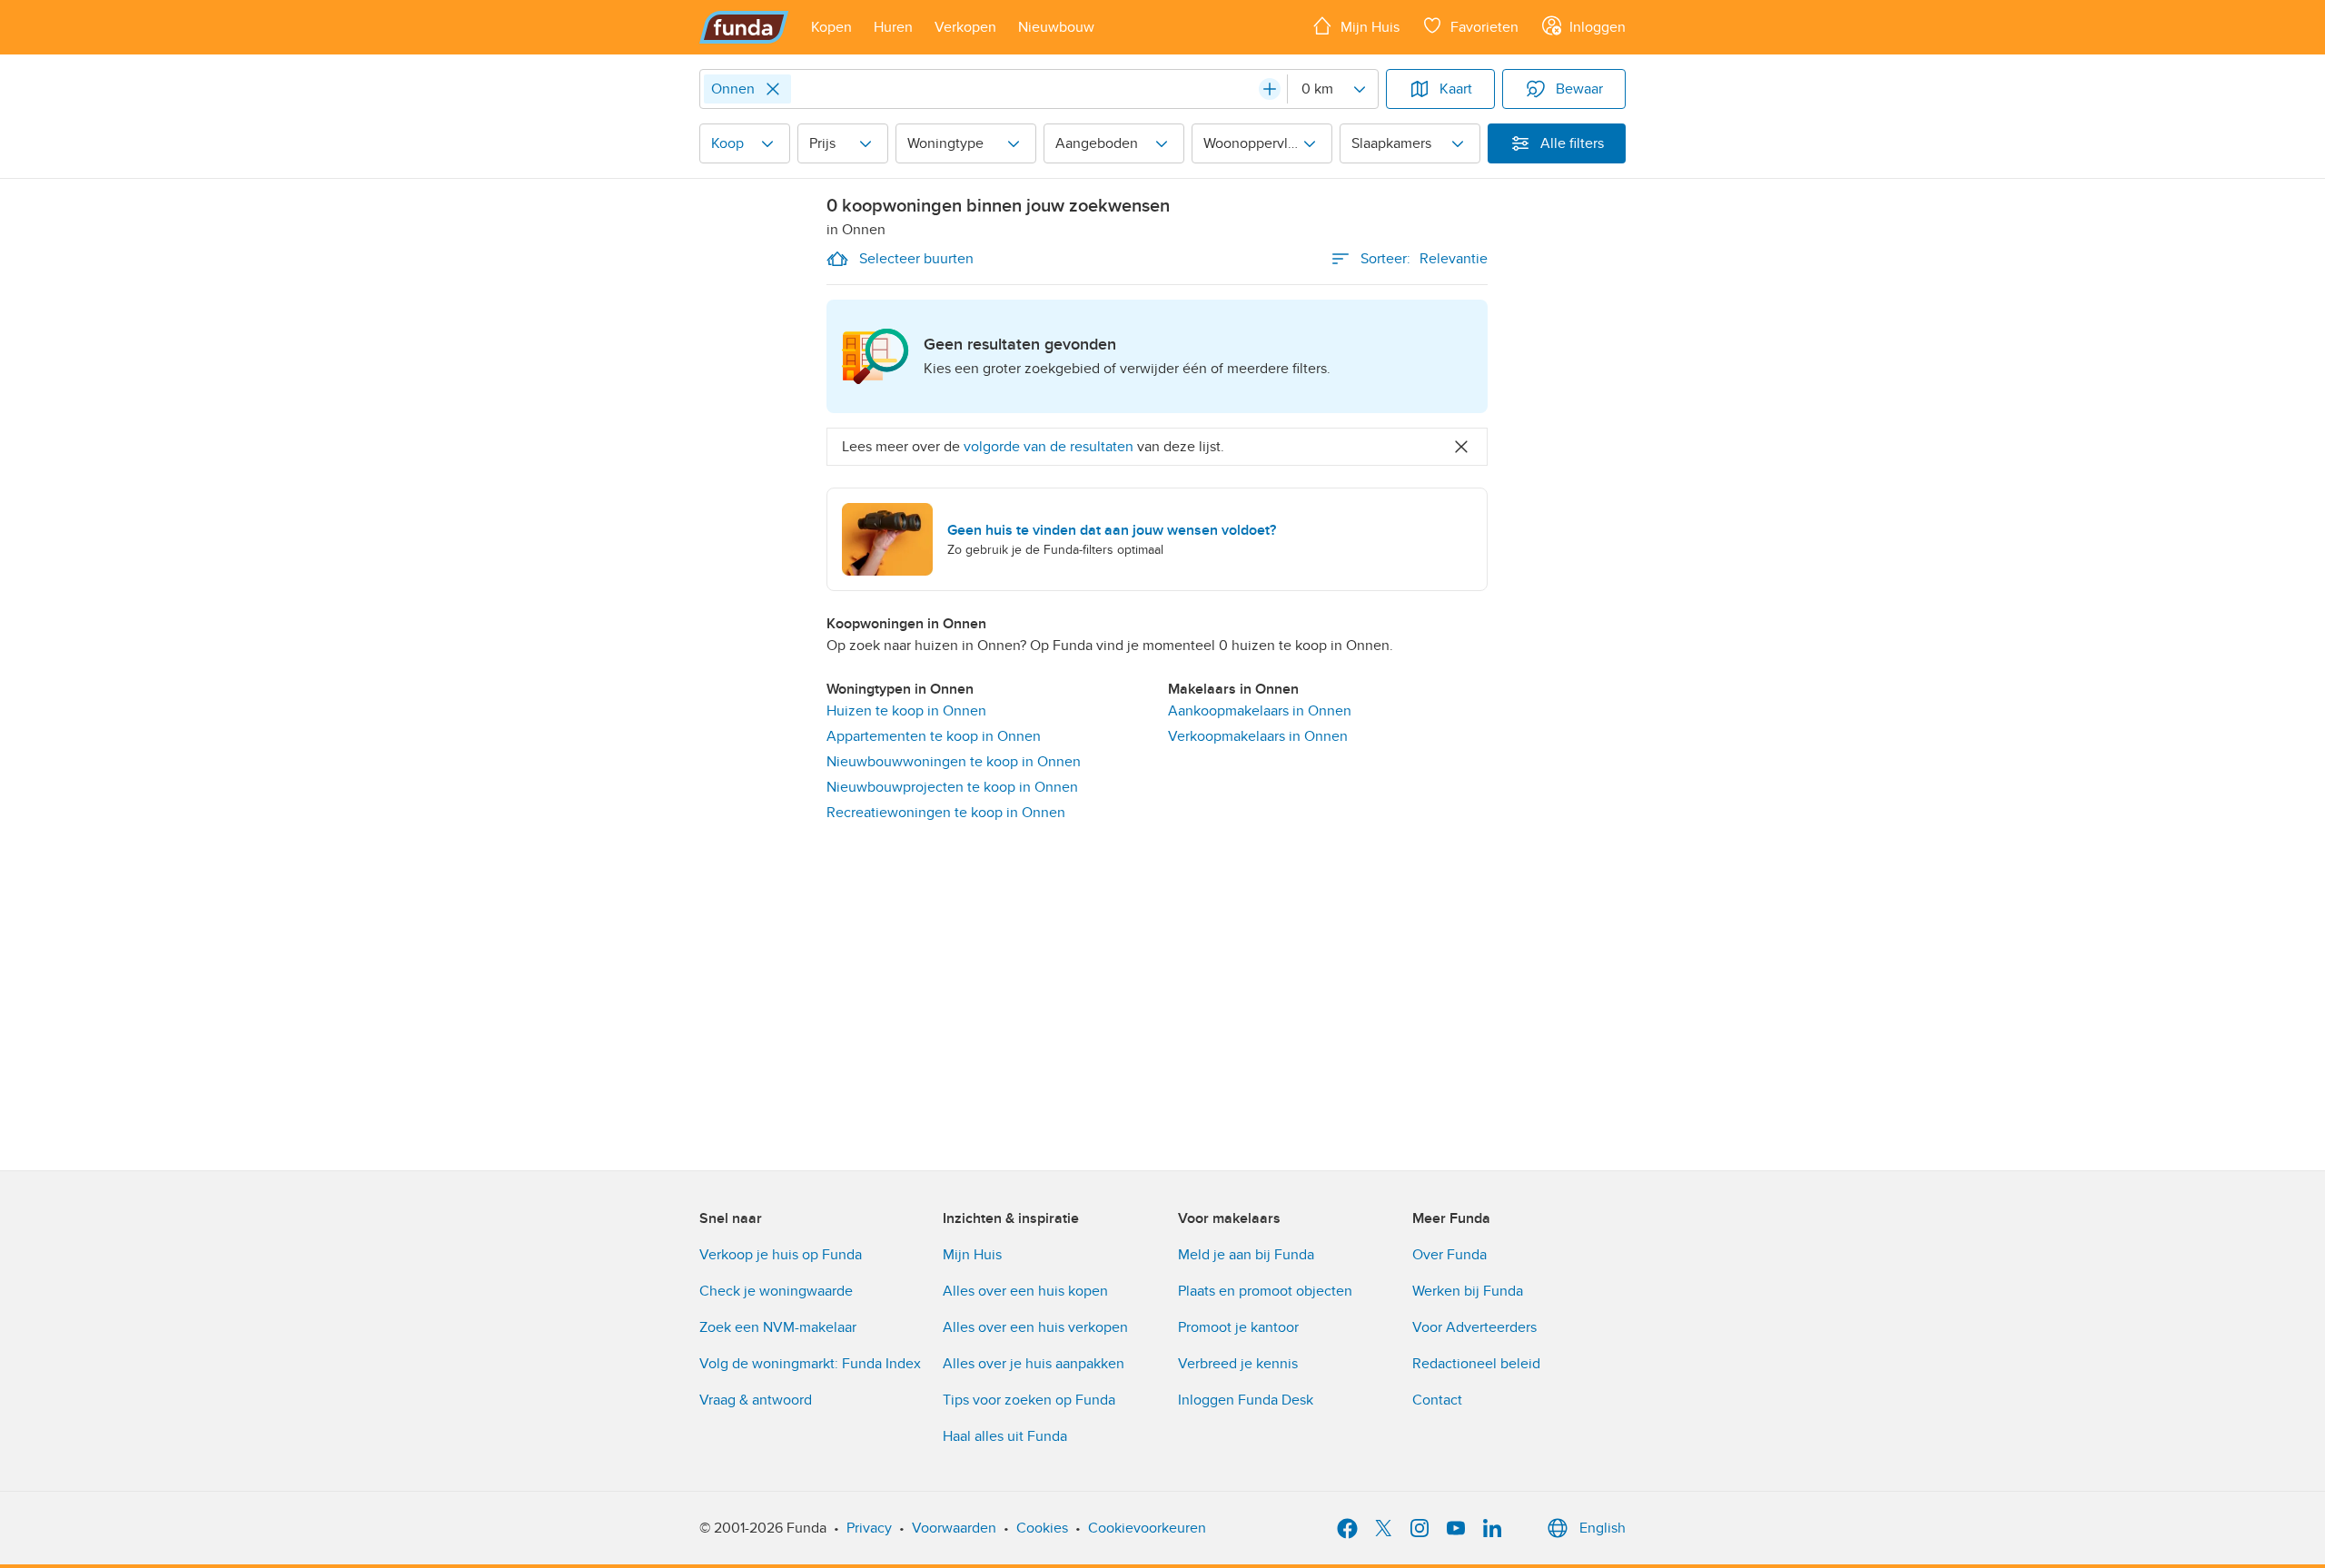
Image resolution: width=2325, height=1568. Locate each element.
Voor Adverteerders (1474, 1327)
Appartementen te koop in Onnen (934, 736)
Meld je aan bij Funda (1246, 1255)
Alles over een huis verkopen (1035, 1327)
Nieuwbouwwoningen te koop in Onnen (954, 762)
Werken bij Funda (1468, 1291)
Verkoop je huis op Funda (781, 1255)
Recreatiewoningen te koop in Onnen (946, 813)
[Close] (773, 89)
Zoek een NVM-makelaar (778, 1327)
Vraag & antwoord (756, 1400)
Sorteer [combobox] (1424, 259)
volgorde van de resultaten (1049, 447)
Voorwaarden (954, 1528)
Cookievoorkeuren (1147, 1528)
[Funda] (744, 27)
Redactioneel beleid (1476, 1364)
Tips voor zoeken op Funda (1029, 1400)
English (1603, 1528)
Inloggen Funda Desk (1246, 1400)
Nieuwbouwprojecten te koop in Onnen (952, 787)
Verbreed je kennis (1238, 1364)
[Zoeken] (1270, 89)
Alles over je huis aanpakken (1034, 1364)
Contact (1437, 1400)
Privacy (869, 1528)
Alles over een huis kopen (1025, 1291)
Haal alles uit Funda (1005, 1436)
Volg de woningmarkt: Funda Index (810, 1364)
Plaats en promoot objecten (1265, 1291)
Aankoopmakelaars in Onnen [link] (1260, 711)
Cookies (1042, 1528)
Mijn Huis (972, 1255)
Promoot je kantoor (1238, 1327)
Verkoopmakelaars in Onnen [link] (1258, 736)
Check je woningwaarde (776, 1291)
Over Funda (1449, 1255)
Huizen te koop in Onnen (906, 711)
